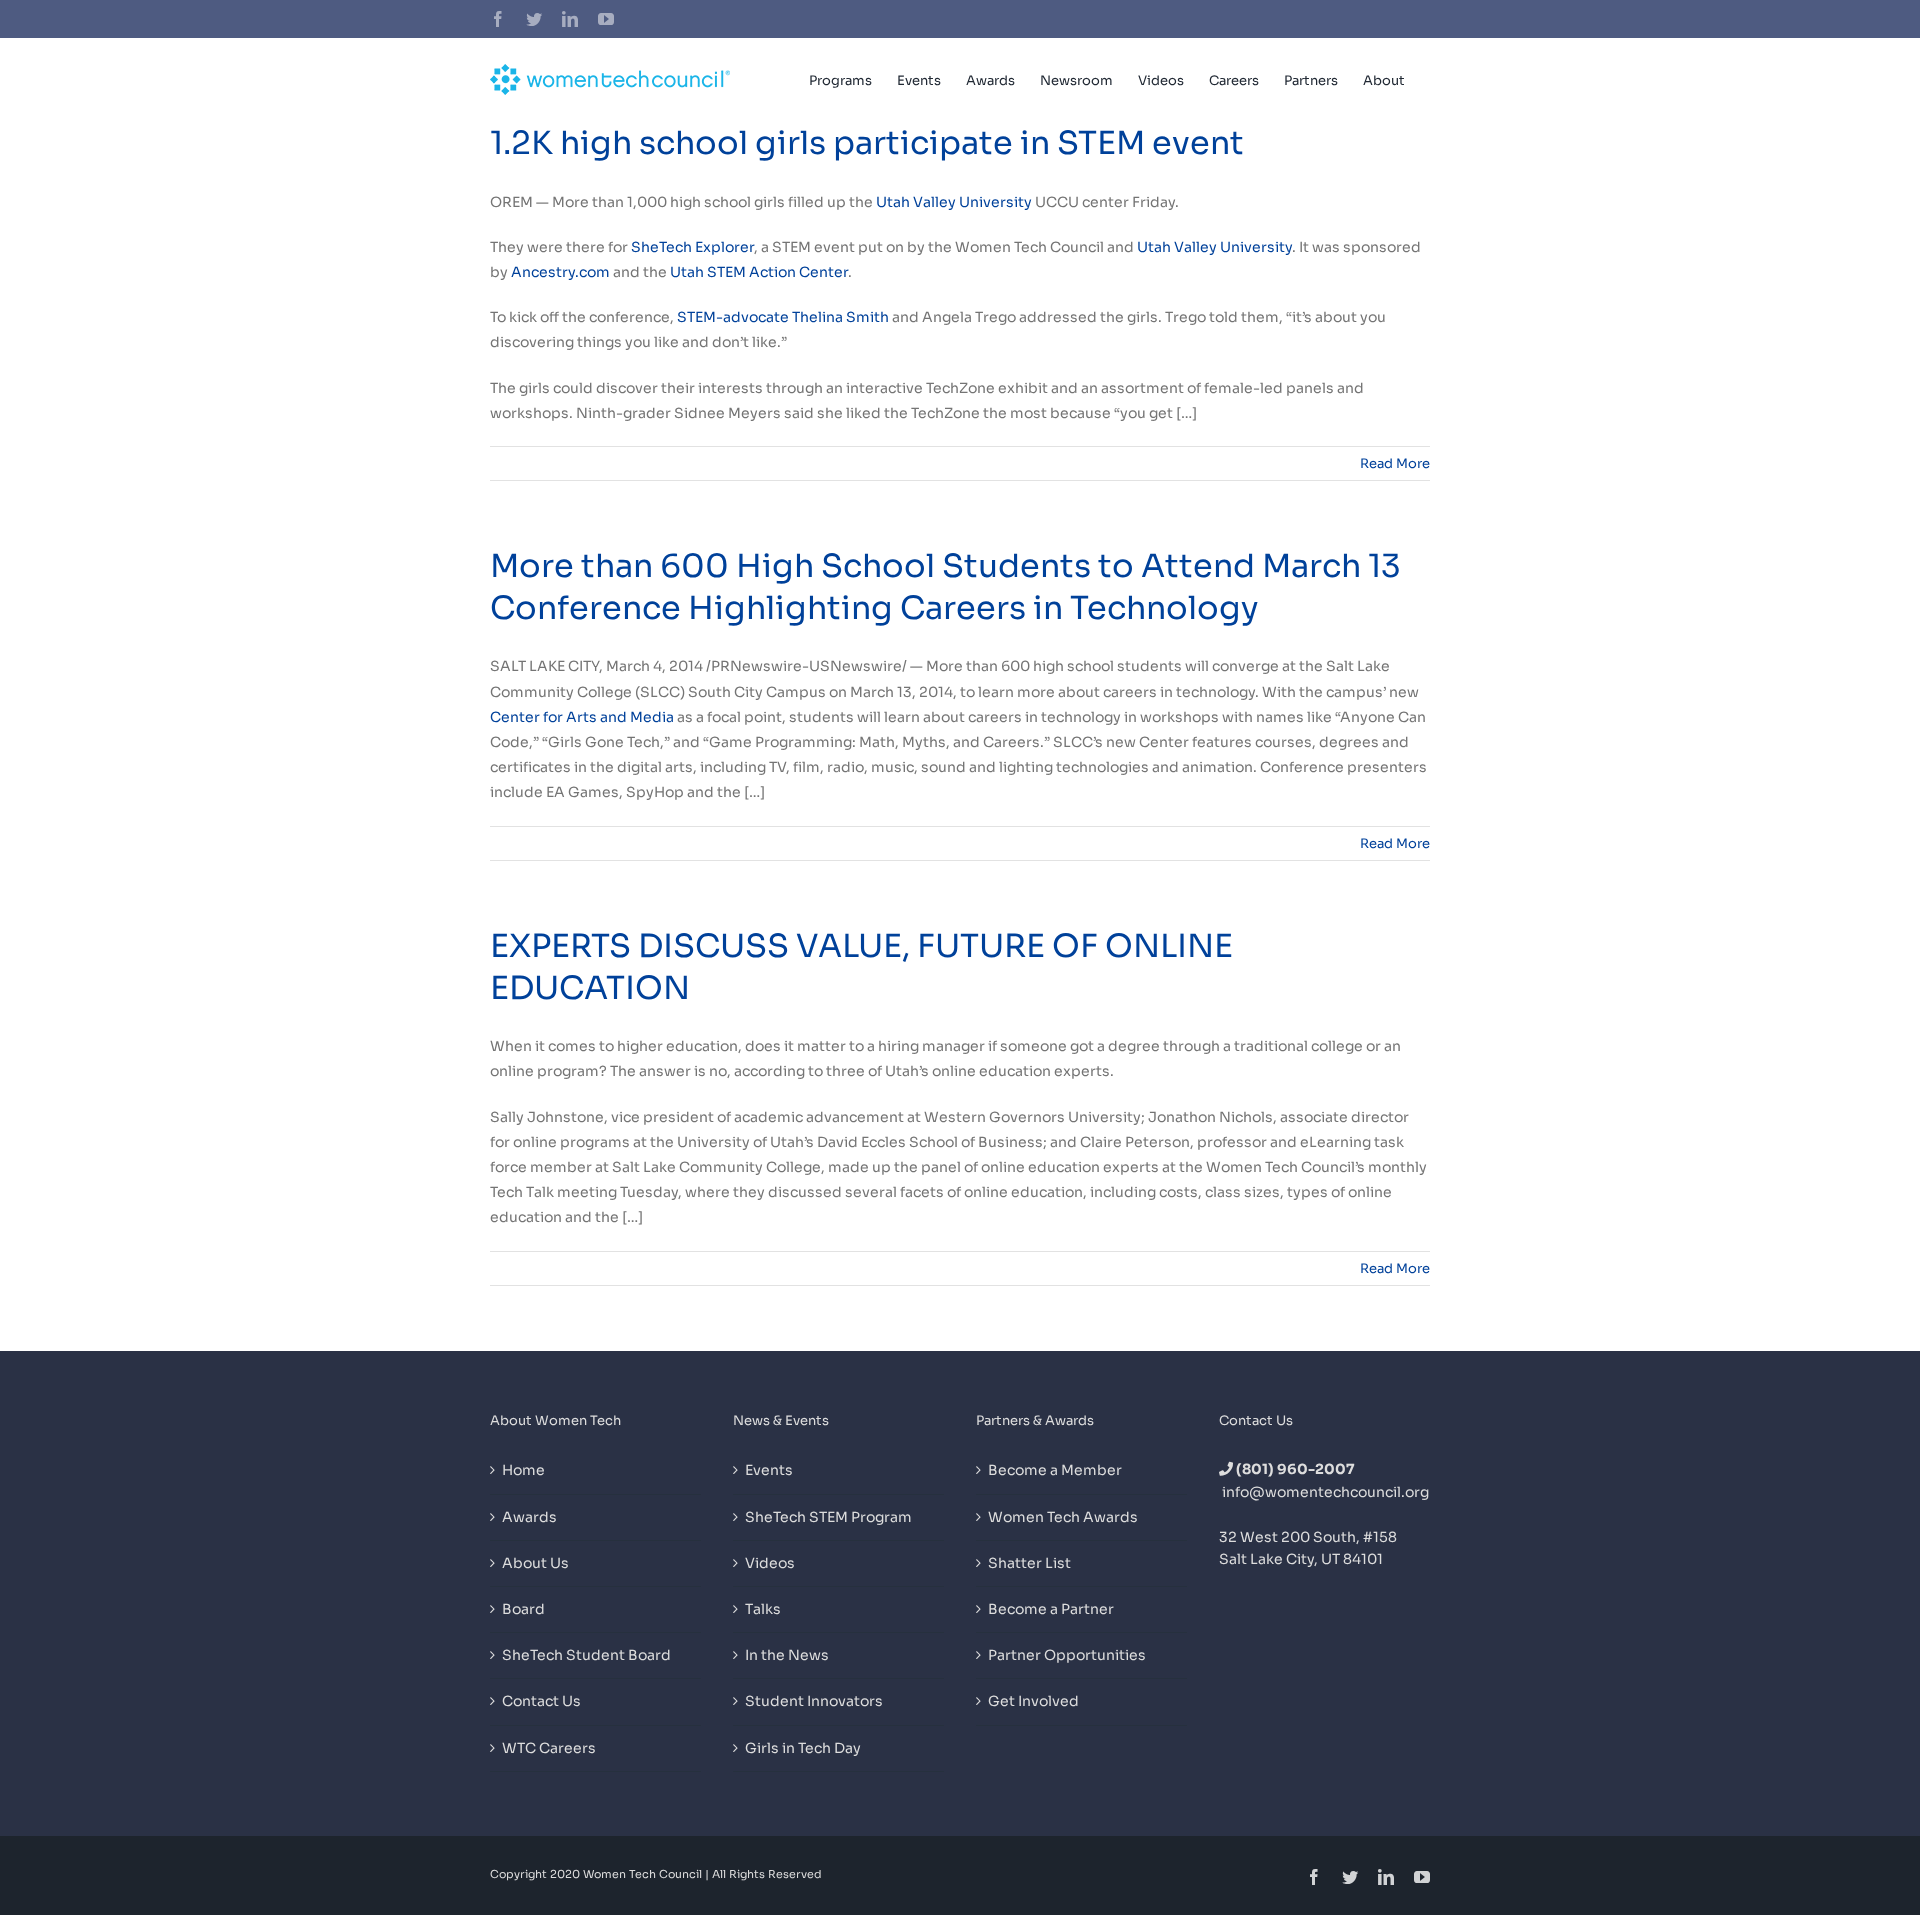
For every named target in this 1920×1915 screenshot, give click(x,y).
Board (523, 1609)
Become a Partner (1051, 1609)
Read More (1395, 463)
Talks (763, 1609)
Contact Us (541, 1701)
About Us (535, 1563)
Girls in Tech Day (803, 1748)
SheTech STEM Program (828, 1517)
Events (769, 1470)
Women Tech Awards (1063, 1517)
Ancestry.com (560, 272)
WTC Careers (549, 1748)
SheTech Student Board (586, 1655)
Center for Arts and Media (582, 717)
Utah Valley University (954, 202)
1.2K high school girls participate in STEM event (867, 143)
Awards (529, 1517)
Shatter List (1029, 1563)
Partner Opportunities (1067, 1655)
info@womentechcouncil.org (1325, 1492)
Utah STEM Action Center (759, 272)
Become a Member (1055, 1470)
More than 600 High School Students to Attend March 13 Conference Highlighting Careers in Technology (945, 587)
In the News (787, 1655)
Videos (770, 1563)
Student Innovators (814, 1701)
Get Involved (1033, 1701)
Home (523, 1470)
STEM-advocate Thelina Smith (783, 317)
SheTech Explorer (692, 247)
